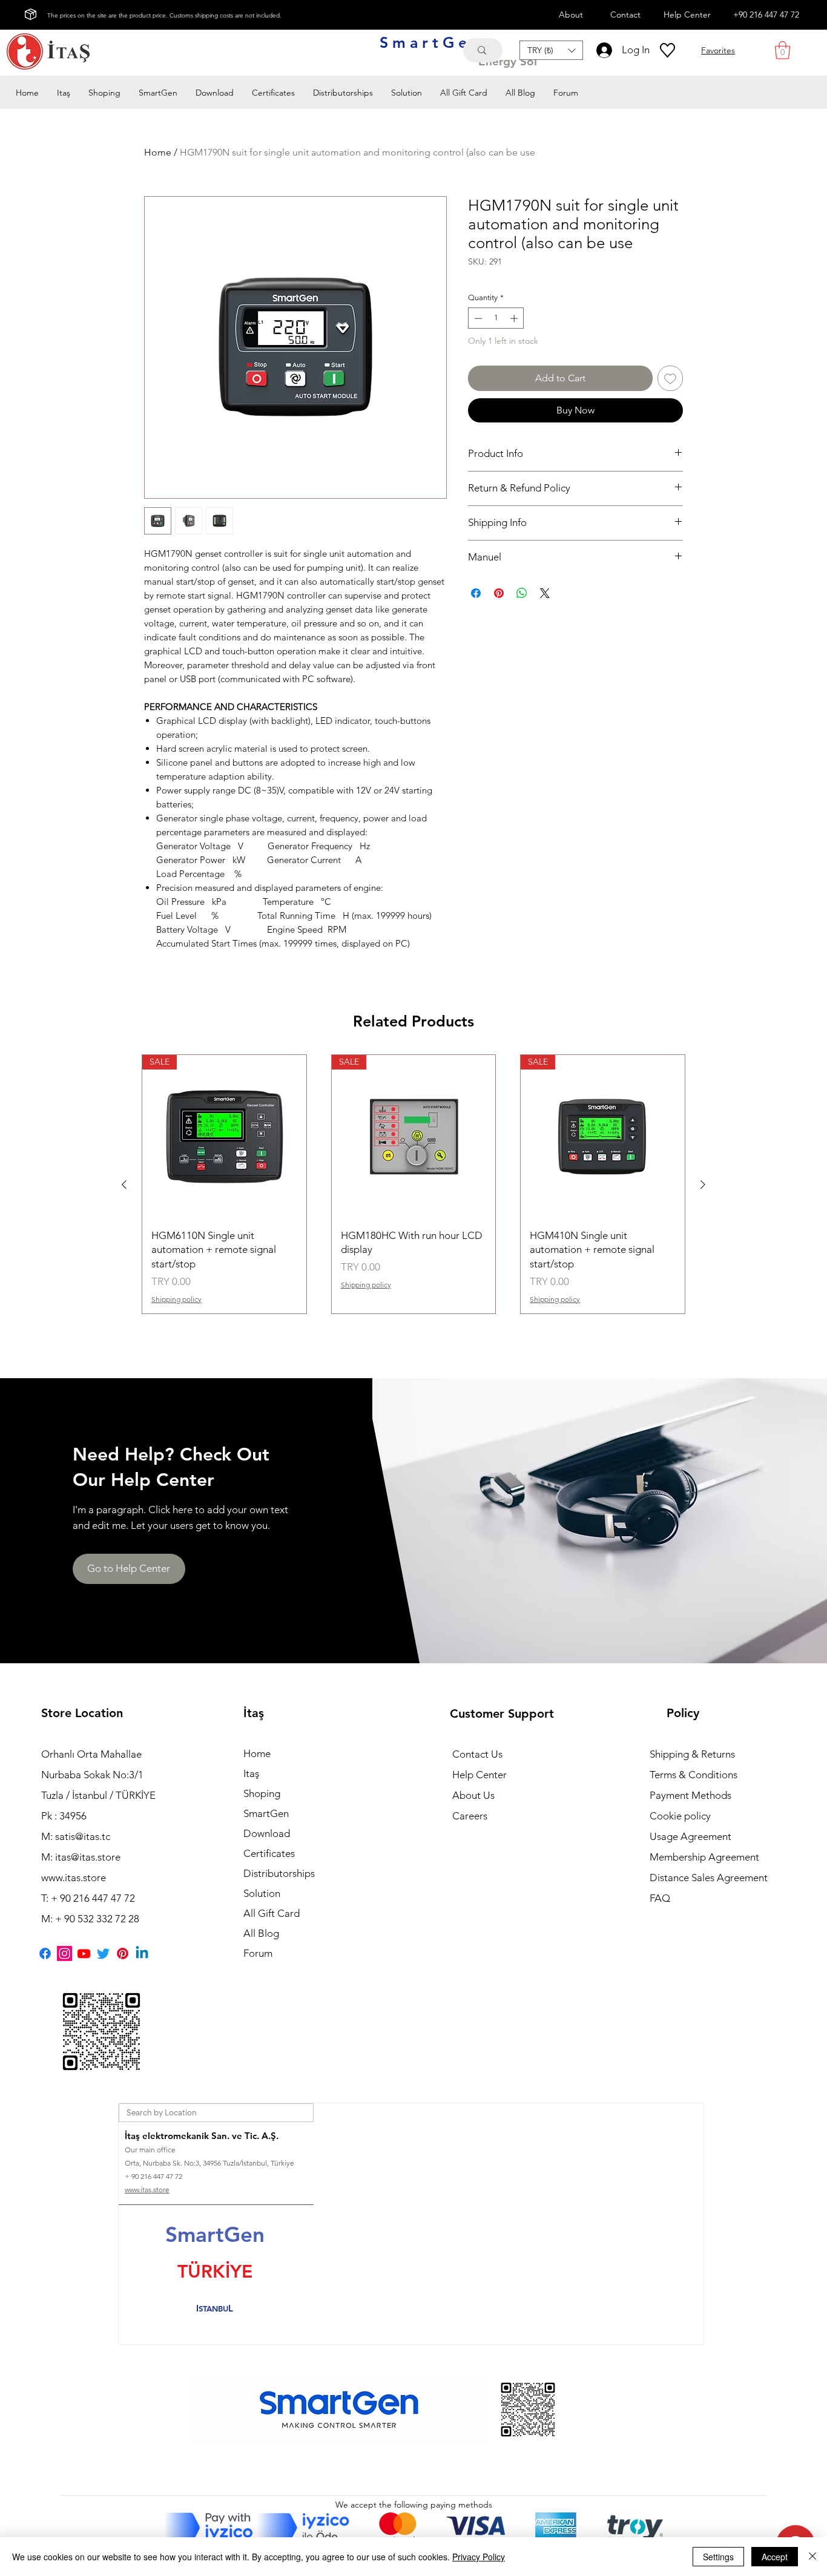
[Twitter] (103, 1953)
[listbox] (551, 50)
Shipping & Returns (692, 1754)
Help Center (479, 1775)
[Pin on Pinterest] (499, 593)
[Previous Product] (124, 1184)
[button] (551, 50)
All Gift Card (272, 1913)
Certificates (269, 1853)
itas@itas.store (88, 1857)
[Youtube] (84, 1953)
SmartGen (266, 1813)
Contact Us (477, 1754)
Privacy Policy (479, 2557)
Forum (258, 1953)
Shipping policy (176, 1299)
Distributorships (279, 1873)
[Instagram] (64, 1953)
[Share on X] (545, 593)
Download (267, 1833)
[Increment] (515, 318)
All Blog (261, 1933)
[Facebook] (45, 1953)
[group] (413, 1184)
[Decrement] (477, 318)
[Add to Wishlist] (670, 378)
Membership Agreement (704, 1857)
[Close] (812, 2557)
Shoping (262, 1793)
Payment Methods (692, 1795)
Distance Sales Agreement (709, 1878)
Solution (262, 1893)
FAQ (660, 1898)
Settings (718, 2557)
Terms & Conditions (694, 1775)
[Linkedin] (142, 1953)
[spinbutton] (496, 318)
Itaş (251, 1773)
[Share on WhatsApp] (522, 593)
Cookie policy (680, 1816)
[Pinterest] (123, 1953)
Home (158, 152)
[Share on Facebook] (476, 593)
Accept (775, 2557)
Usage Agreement (690, 1836)
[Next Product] (703, 1184)
